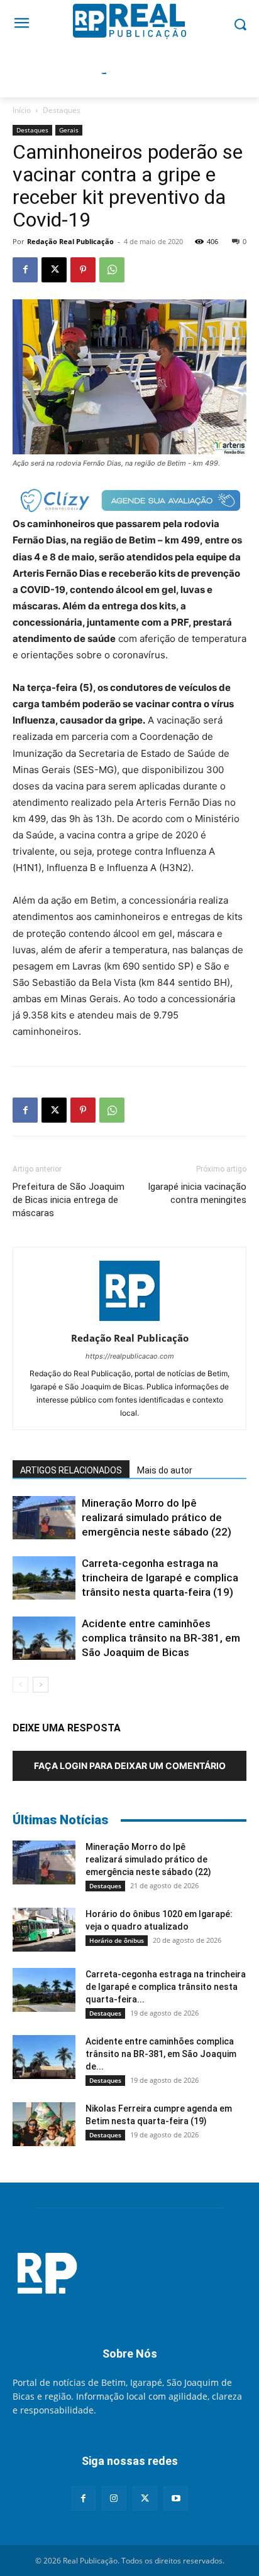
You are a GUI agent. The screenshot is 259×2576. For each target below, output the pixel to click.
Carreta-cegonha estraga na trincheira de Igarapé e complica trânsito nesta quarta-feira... (166, 1987)
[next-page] (41, 1685)
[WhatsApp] (112, 270)
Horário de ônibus (117, 1940)
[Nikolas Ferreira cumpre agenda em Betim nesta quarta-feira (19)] (44, 2124)
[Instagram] (114, 2499)
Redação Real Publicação (70, 241)
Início (22, 110)
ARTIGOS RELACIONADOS (71, 1470)
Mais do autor (165, 1470)
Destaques (62, 110)
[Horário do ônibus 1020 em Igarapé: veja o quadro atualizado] (44, 1930)
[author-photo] (129, 1321)
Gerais (69, 130)
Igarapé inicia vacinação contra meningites (197, 1193)
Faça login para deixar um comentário (130, 1766)
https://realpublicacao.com (130, 1356)
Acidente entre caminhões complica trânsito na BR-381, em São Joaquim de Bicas (161, 1638)
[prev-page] (20, 1685)
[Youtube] (176, 2499)
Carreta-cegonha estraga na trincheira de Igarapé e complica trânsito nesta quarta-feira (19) (160, 1578)
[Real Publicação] (129, 2274)
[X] (54, 270)
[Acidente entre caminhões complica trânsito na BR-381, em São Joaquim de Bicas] (44, 1638)
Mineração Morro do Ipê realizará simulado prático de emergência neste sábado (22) (157, 1517)
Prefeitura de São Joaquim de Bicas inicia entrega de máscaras (69, 1200)
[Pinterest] (83, 270)
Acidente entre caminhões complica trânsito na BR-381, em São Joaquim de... (161, 2054)
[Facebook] (25, 270)
